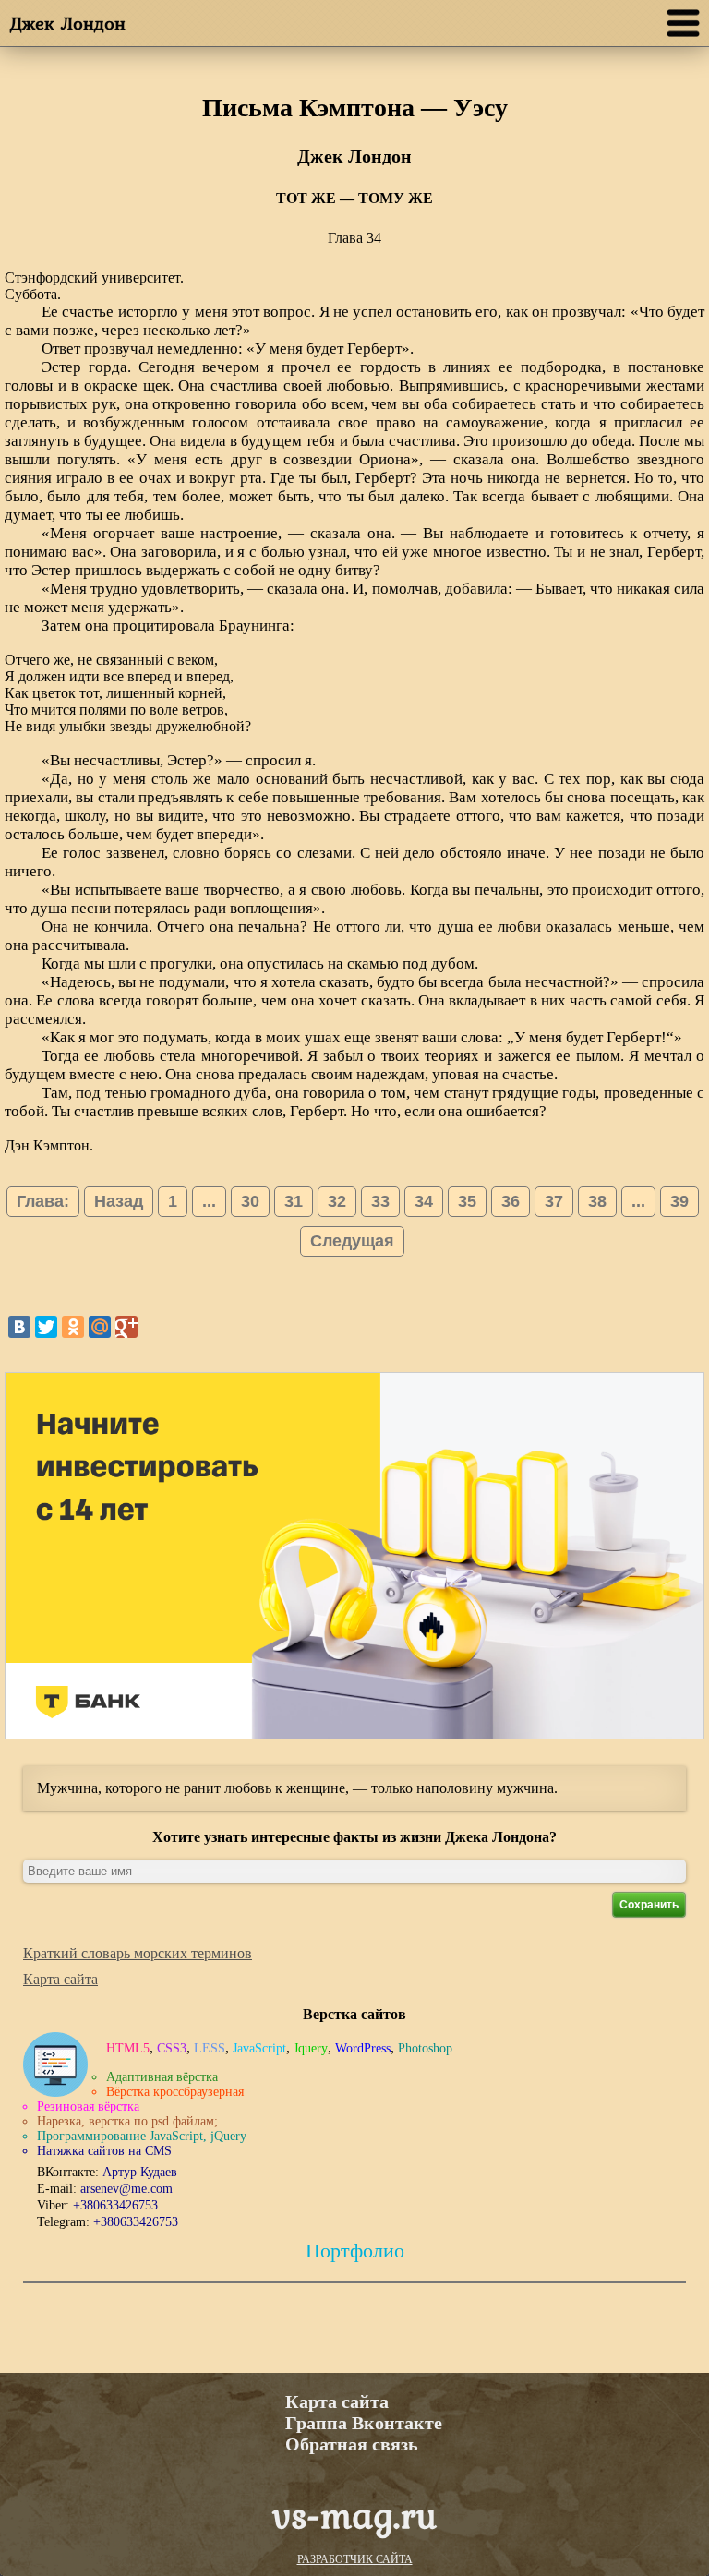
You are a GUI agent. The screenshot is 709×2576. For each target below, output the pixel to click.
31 (294, 1201)
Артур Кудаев (140, 2172)
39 (679, 1201)
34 (424, 1201)
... (209, 1201)
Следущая (352, 1241)
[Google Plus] (126, 1327)
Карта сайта (60, 1979)
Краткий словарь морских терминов (138, 1953)
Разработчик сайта (355, 2559)
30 (250, 1201)
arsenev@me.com (126, 2189)
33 (380, 1201)
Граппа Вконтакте (364, 2423)
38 (597, 1201)
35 (467, 1201)
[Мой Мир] (100, 1327)
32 (337, 1201)
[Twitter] (46, 1327)
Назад (119, 1201)
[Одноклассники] (73, 1327)
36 (511, 1201)
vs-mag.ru (354, 2515)
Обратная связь (352, 2444)
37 (554, 1201)
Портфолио (355, 2251)
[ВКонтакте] (19, 1327)
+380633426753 (115, 2205)
